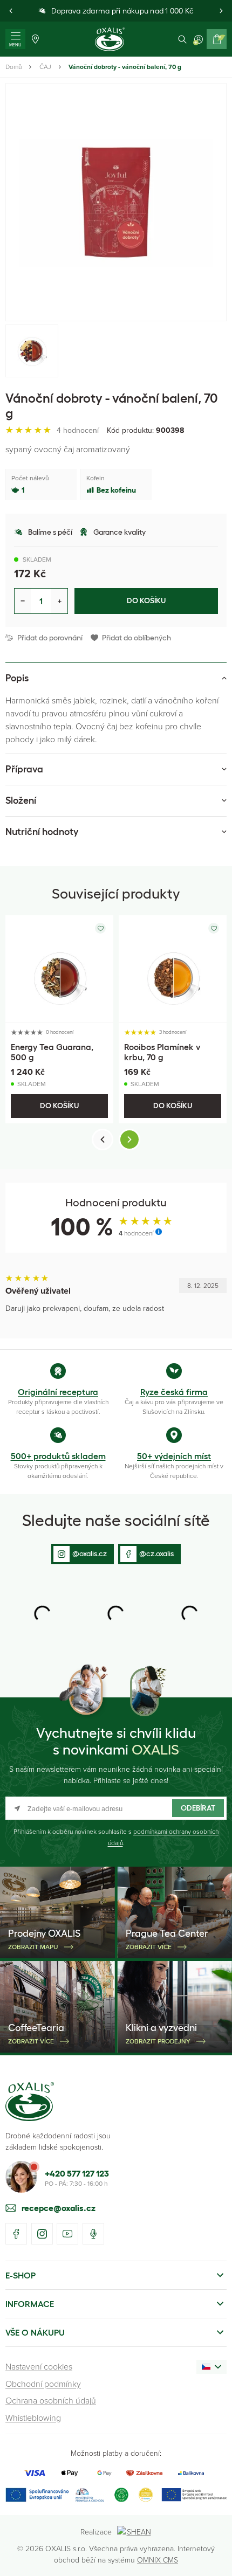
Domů (13, 67)
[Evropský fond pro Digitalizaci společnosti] (55, 2495)
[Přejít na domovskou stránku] (30, 2102)
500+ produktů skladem (58, 1456)
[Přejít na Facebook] (16, 2234)
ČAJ (45, 67)
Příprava (24, 769)
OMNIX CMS (158, 2560)
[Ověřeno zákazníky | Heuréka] (146, 2495)
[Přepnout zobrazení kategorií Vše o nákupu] (220, 2332)
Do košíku (146, 600)
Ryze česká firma (174, 1392)
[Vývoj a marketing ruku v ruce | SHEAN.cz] (135, 2532)
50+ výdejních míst (174, 1456)
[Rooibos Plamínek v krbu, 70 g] (173, 969)
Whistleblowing (33, 2418)
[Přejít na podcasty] (93, 2234)
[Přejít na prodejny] (35, 39)
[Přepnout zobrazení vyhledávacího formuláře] (182, 39)
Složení (21, 800)
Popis (17, 678)
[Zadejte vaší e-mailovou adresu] (116, 1808)
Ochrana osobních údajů (51, 2400)
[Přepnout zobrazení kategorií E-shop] (220, 2275)
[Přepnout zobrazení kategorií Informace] (220, 2304)
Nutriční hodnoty (42, 832)
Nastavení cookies (39, 2366)
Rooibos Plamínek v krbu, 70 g (162, 1052)
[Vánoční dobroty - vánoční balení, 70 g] (116, 202)
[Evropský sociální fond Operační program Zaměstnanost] (194, 2495)
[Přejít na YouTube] (67, 2234)
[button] (11, 11)
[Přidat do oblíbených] (100, 928)
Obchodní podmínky (43, 2384)
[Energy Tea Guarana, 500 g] (59, 969)
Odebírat (198, 1808)
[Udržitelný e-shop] (121, 2495)
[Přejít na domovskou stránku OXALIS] (110, 39)
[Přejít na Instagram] (42, 2234)
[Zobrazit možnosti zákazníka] (199, 39)
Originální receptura (58, 1392)
